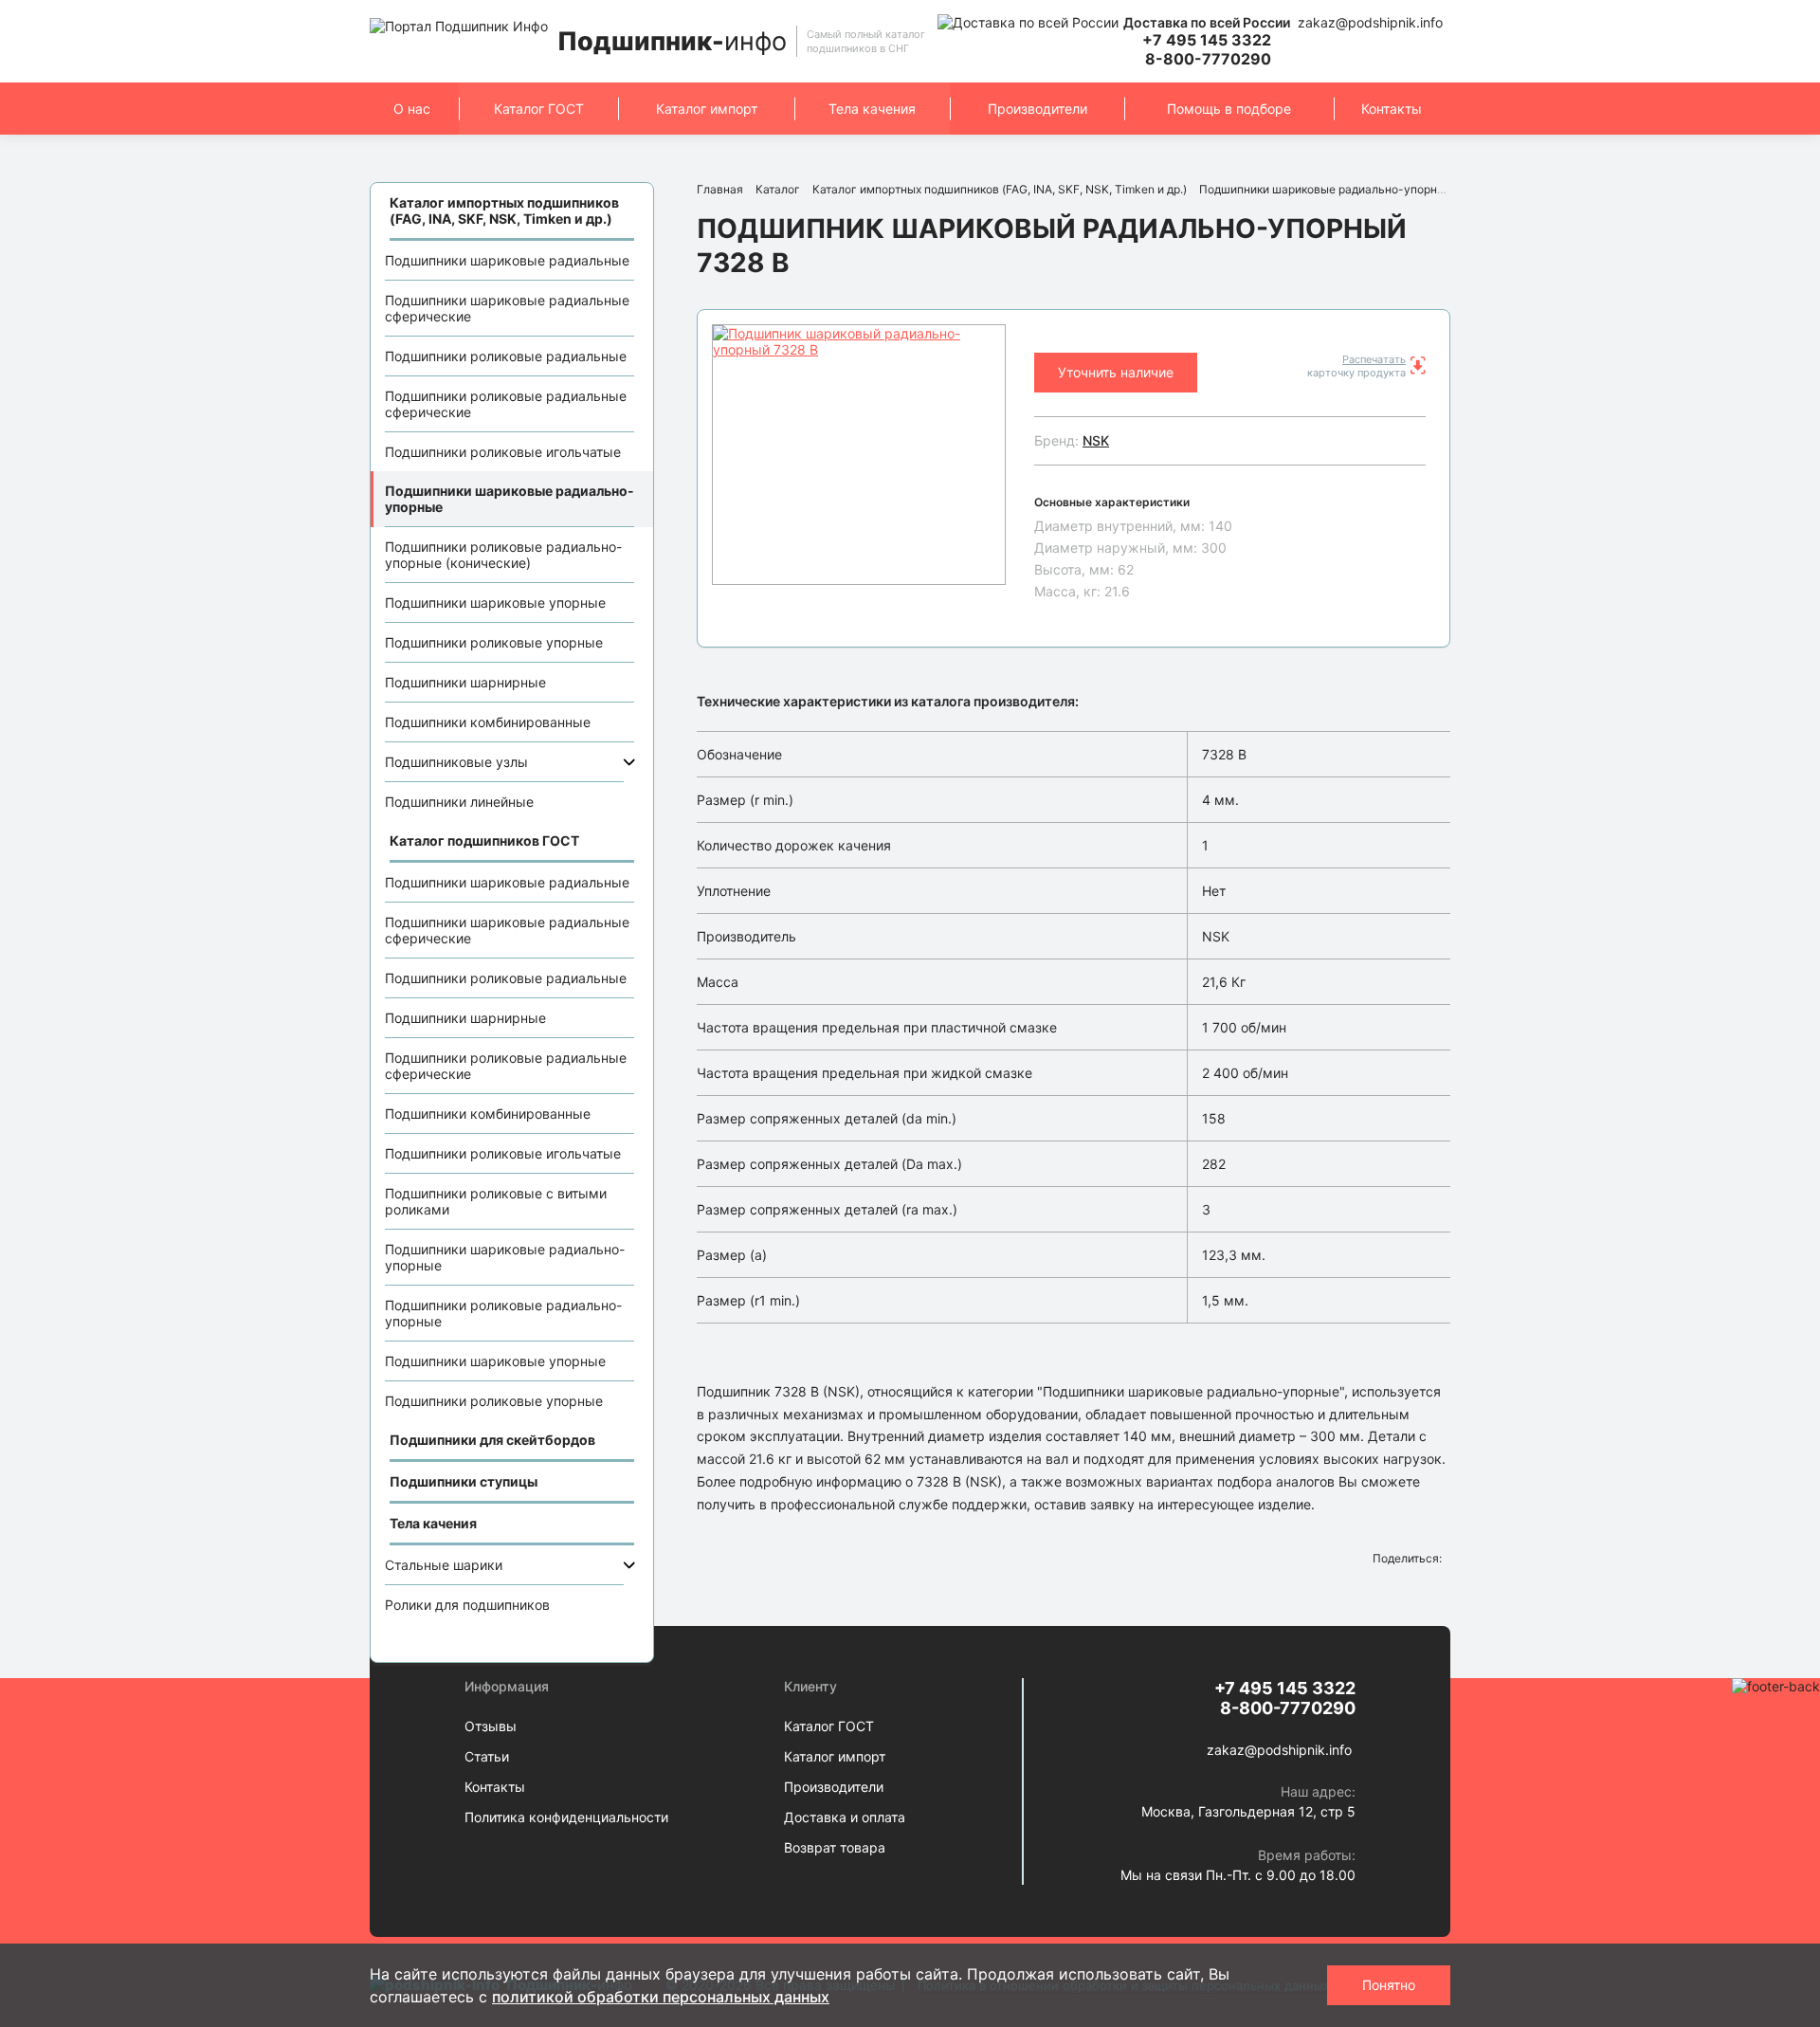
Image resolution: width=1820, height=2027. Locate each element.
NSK (1096, 440)
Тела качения (872, 109)
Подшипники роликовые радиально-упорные (503, 1313)
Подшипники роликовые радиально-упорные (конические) (503, 555)
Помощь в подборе (1229, 109)
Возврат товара (835, 1847)
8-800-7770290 (1208, 59)
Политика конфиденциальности (566, 1817)
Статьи (487, 1756)
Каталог (778, 189)
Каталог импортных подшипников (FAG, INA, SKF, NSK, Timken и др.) (1000, 189)
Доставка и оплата (845, 1817)
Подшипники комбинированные (488, 722)
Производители (1037, 109)
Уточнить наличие (1116, 372)
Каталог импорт (707, 109)
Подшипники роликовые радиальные (506, 356)
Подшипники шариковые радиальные (507, 260)
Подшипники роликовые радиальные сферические (506, 404)
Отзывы (491, 1726)
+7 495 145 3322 (1207, 40)
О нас (412, 109)
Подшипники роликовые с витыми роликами (496, 1201)
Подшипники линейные (459, 802)
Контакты (1392, 109)
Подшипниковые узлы (456, 762)
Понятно (1389, 1985)
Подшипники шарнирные (465, 682)
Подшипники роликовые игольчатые (503, 452)
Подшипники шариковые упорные (495, 603)
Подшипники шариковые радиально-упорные (510, 499)
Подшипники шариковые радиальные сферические (507, 308)
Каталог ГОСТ (539, 109)
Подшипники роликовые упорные (494, 642)
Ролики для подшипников (467, 1605)
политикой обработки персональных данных (661, 1997)
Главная (720, 189)
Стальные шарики (444, 1565)
